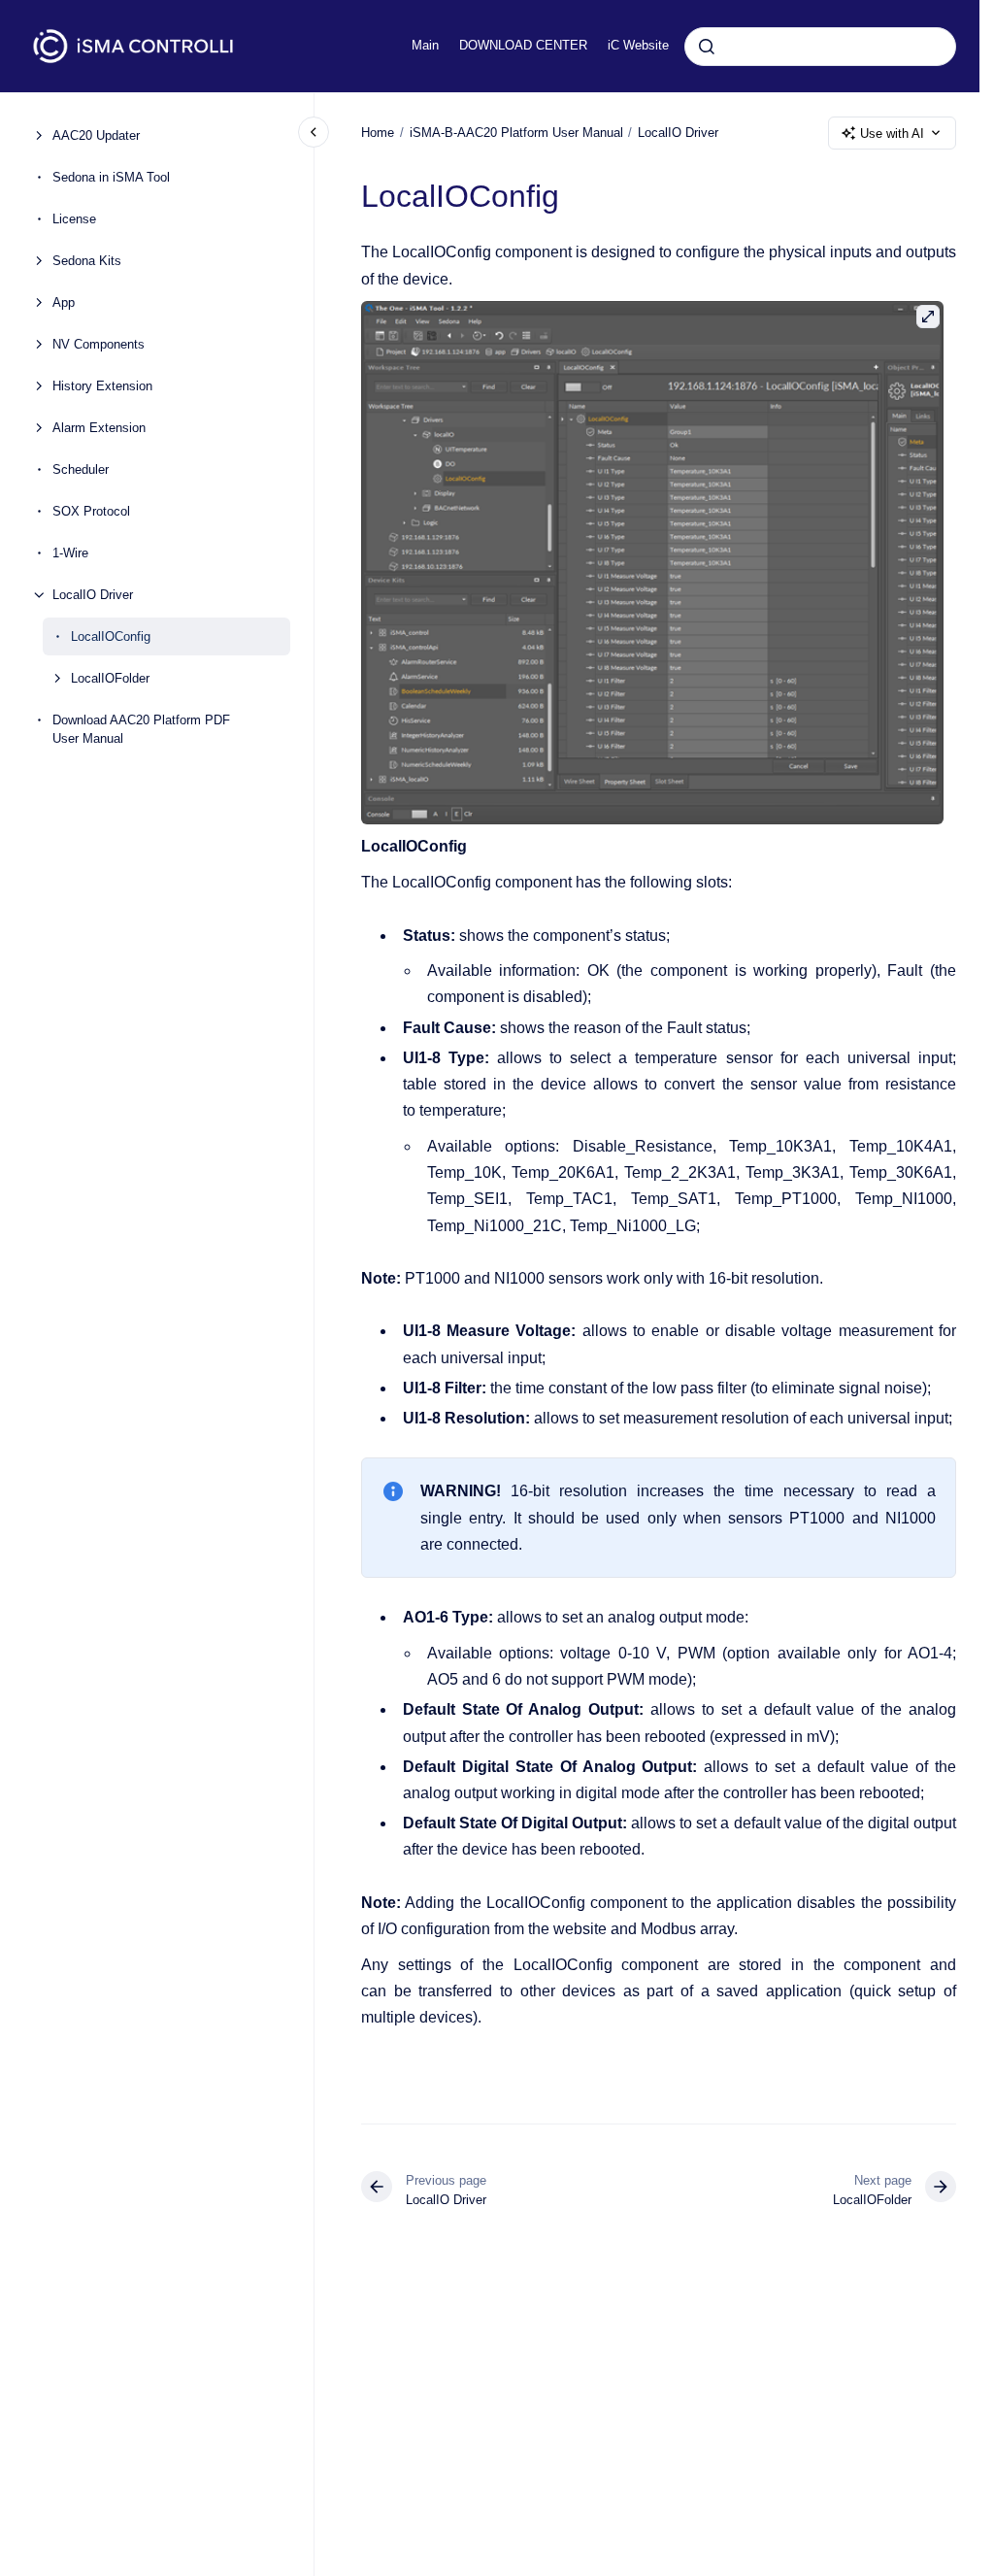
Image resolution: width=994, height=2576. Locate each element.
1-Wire (70, 553)
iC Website (638, 45)
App (64, 302)
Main (425, 45)
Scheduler (81, 469)
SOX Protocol (91, 511)
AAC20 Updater (96, 135)
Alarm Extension (99, 428)
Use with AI (892, 134)
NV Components (99, 344)
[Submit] (707, 47)
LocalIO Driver (93, 595)
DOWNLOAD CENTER (523, 45)
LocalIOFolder (110, 678)
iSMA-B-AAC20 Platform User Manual (516, 133)
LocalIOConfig (111, 636)
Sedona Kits (87, 261)
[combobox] (820, 47)
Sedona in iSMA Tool (111, 177)
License (74, 219)
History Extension (102, 386)
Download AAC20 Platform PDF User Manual (141, 730)
